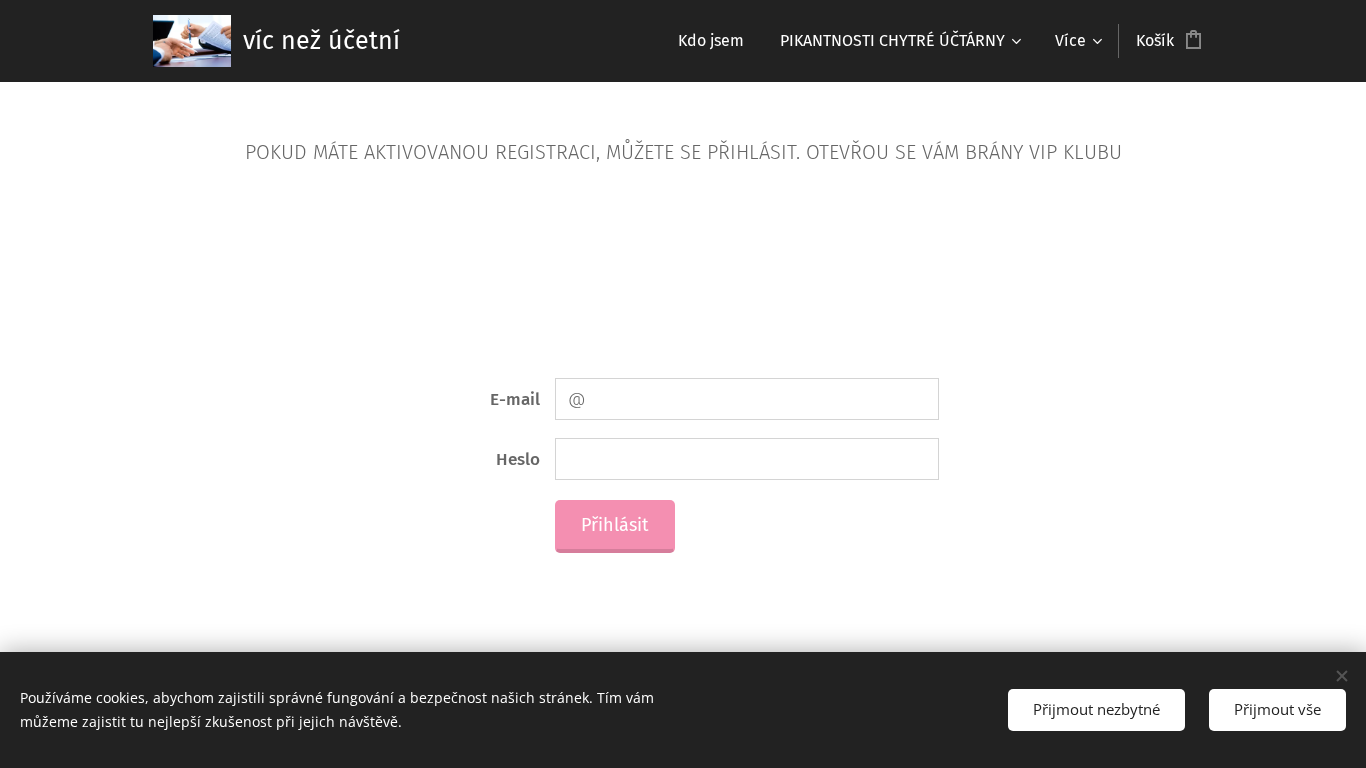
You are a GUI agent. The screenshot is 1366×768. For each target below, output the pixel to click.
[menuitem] (711, 41)
